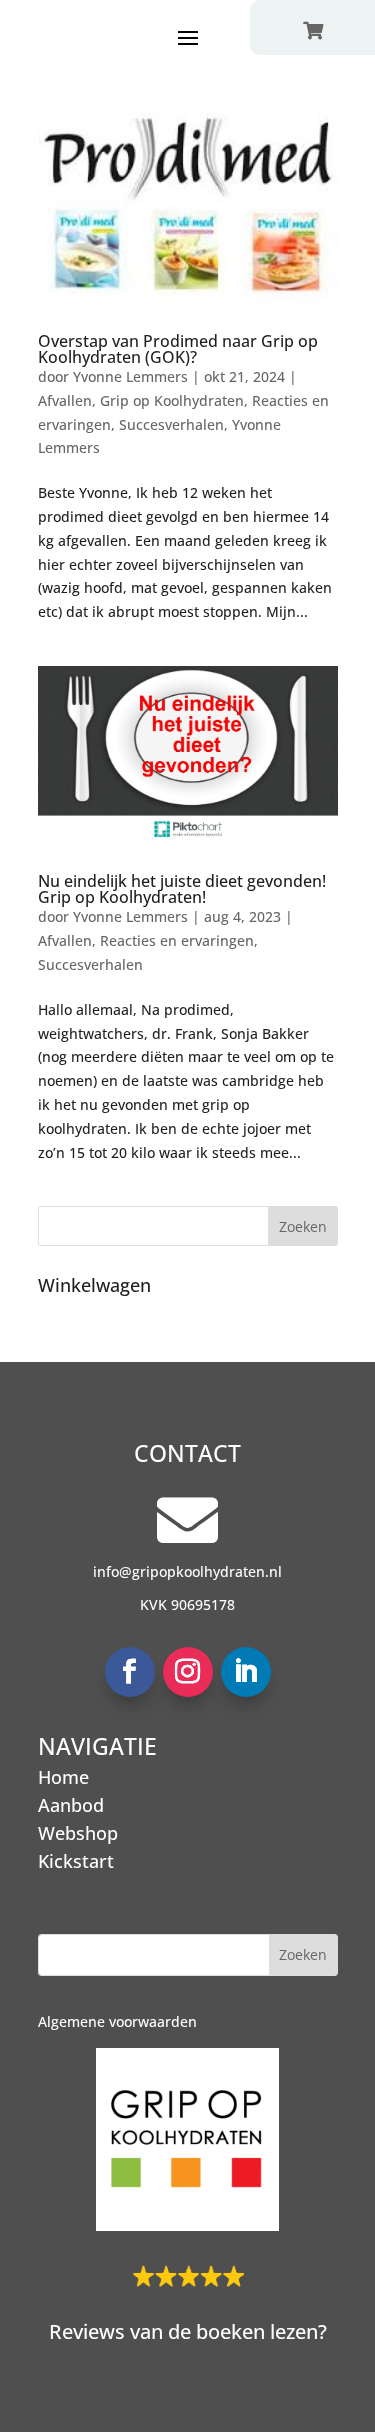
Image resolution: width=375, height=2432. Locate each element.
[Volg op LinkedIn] (246, 1672)
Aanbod (71, 1805)
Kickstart (76, 1861)
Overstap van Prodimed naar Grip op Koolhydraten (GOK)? (178, 349)
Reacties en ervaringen (177, 940)
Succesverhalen (171, 424)
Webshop (78, 1833)
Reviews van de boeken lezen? (188, 2331)
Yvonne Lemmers (130, 376)
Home (63, 1777)
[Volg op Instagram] (188, 1672)
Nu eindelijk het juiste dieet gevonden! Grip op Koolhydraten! (182, 889)
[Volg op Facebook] (130, 1672)
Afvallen (65, 400)
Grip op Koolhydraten (172, 400)
